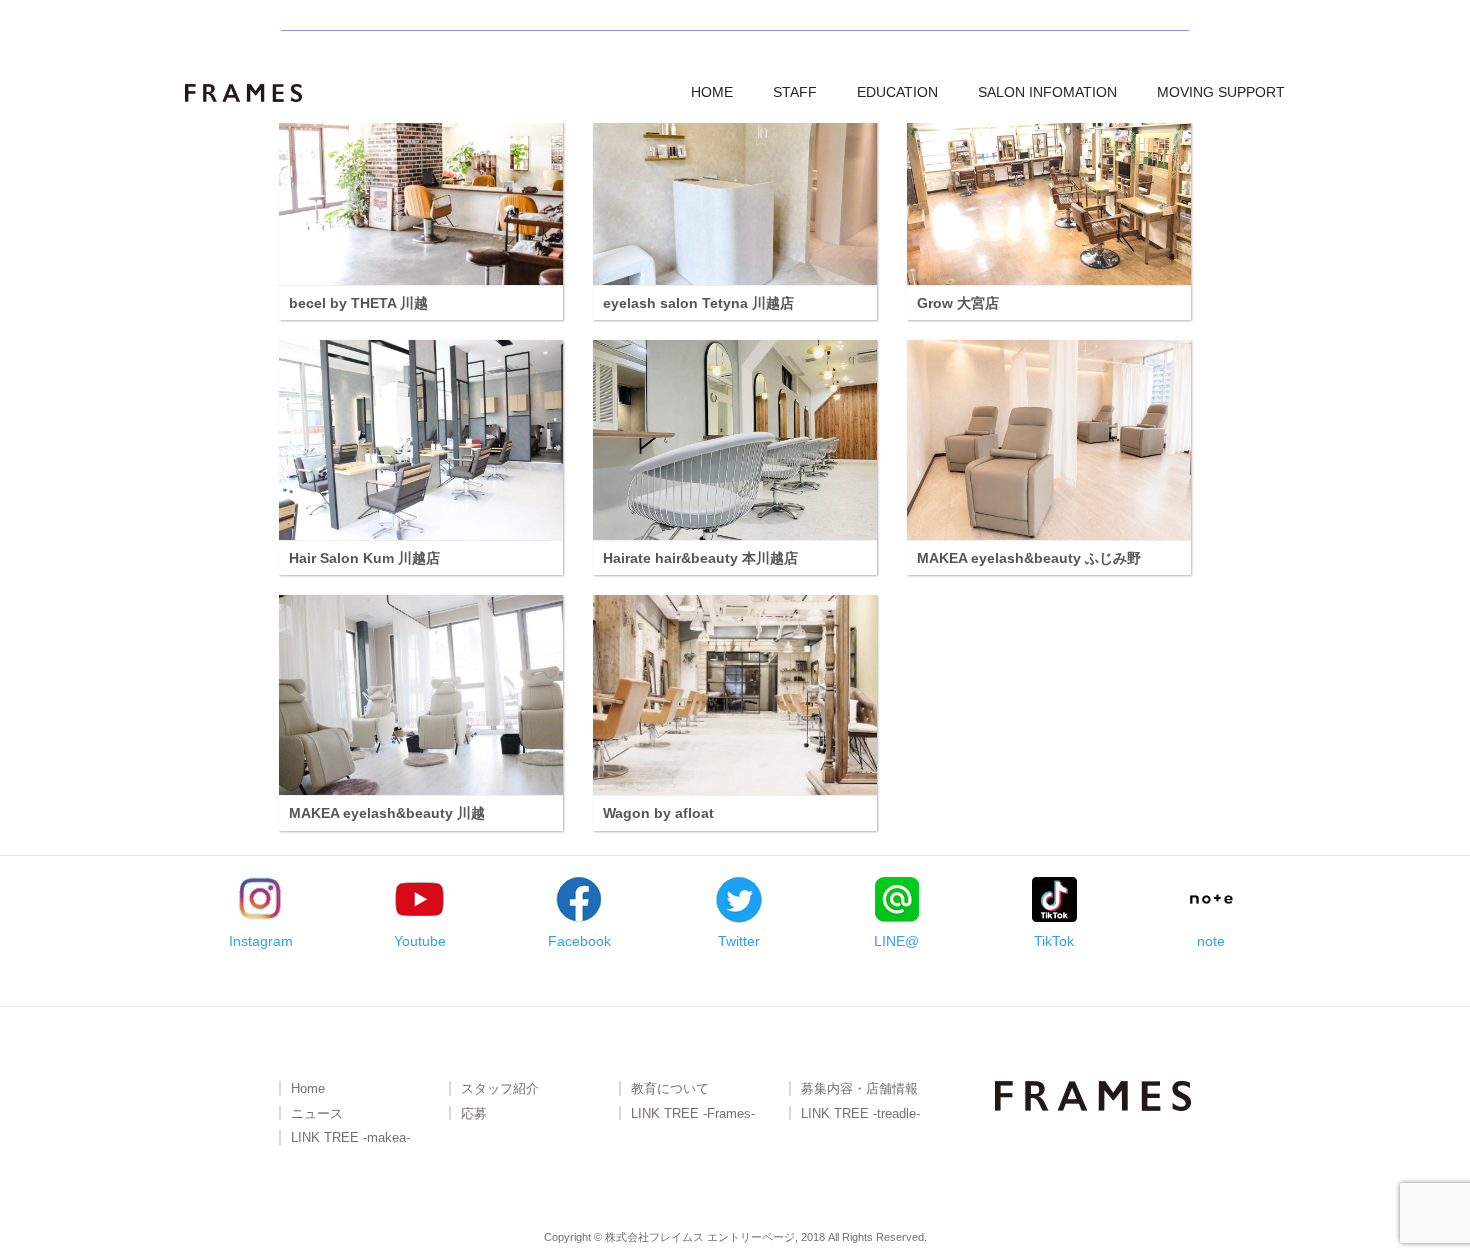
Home (308, 1089)
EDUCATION (897, 92)
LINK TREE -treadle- (860, 1114)
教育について (670, 1089)
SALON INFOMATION (1047, 92)
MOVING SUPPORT (1221, 92)
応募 (474, 1114)
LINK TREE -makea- (350, 1138)
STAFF (795, 92)
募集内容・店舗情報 (859, 1089)
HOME (712, 92)
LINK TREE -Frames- (693, 1114)
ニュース (317, 1114)
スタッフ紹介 (500, 1089)
